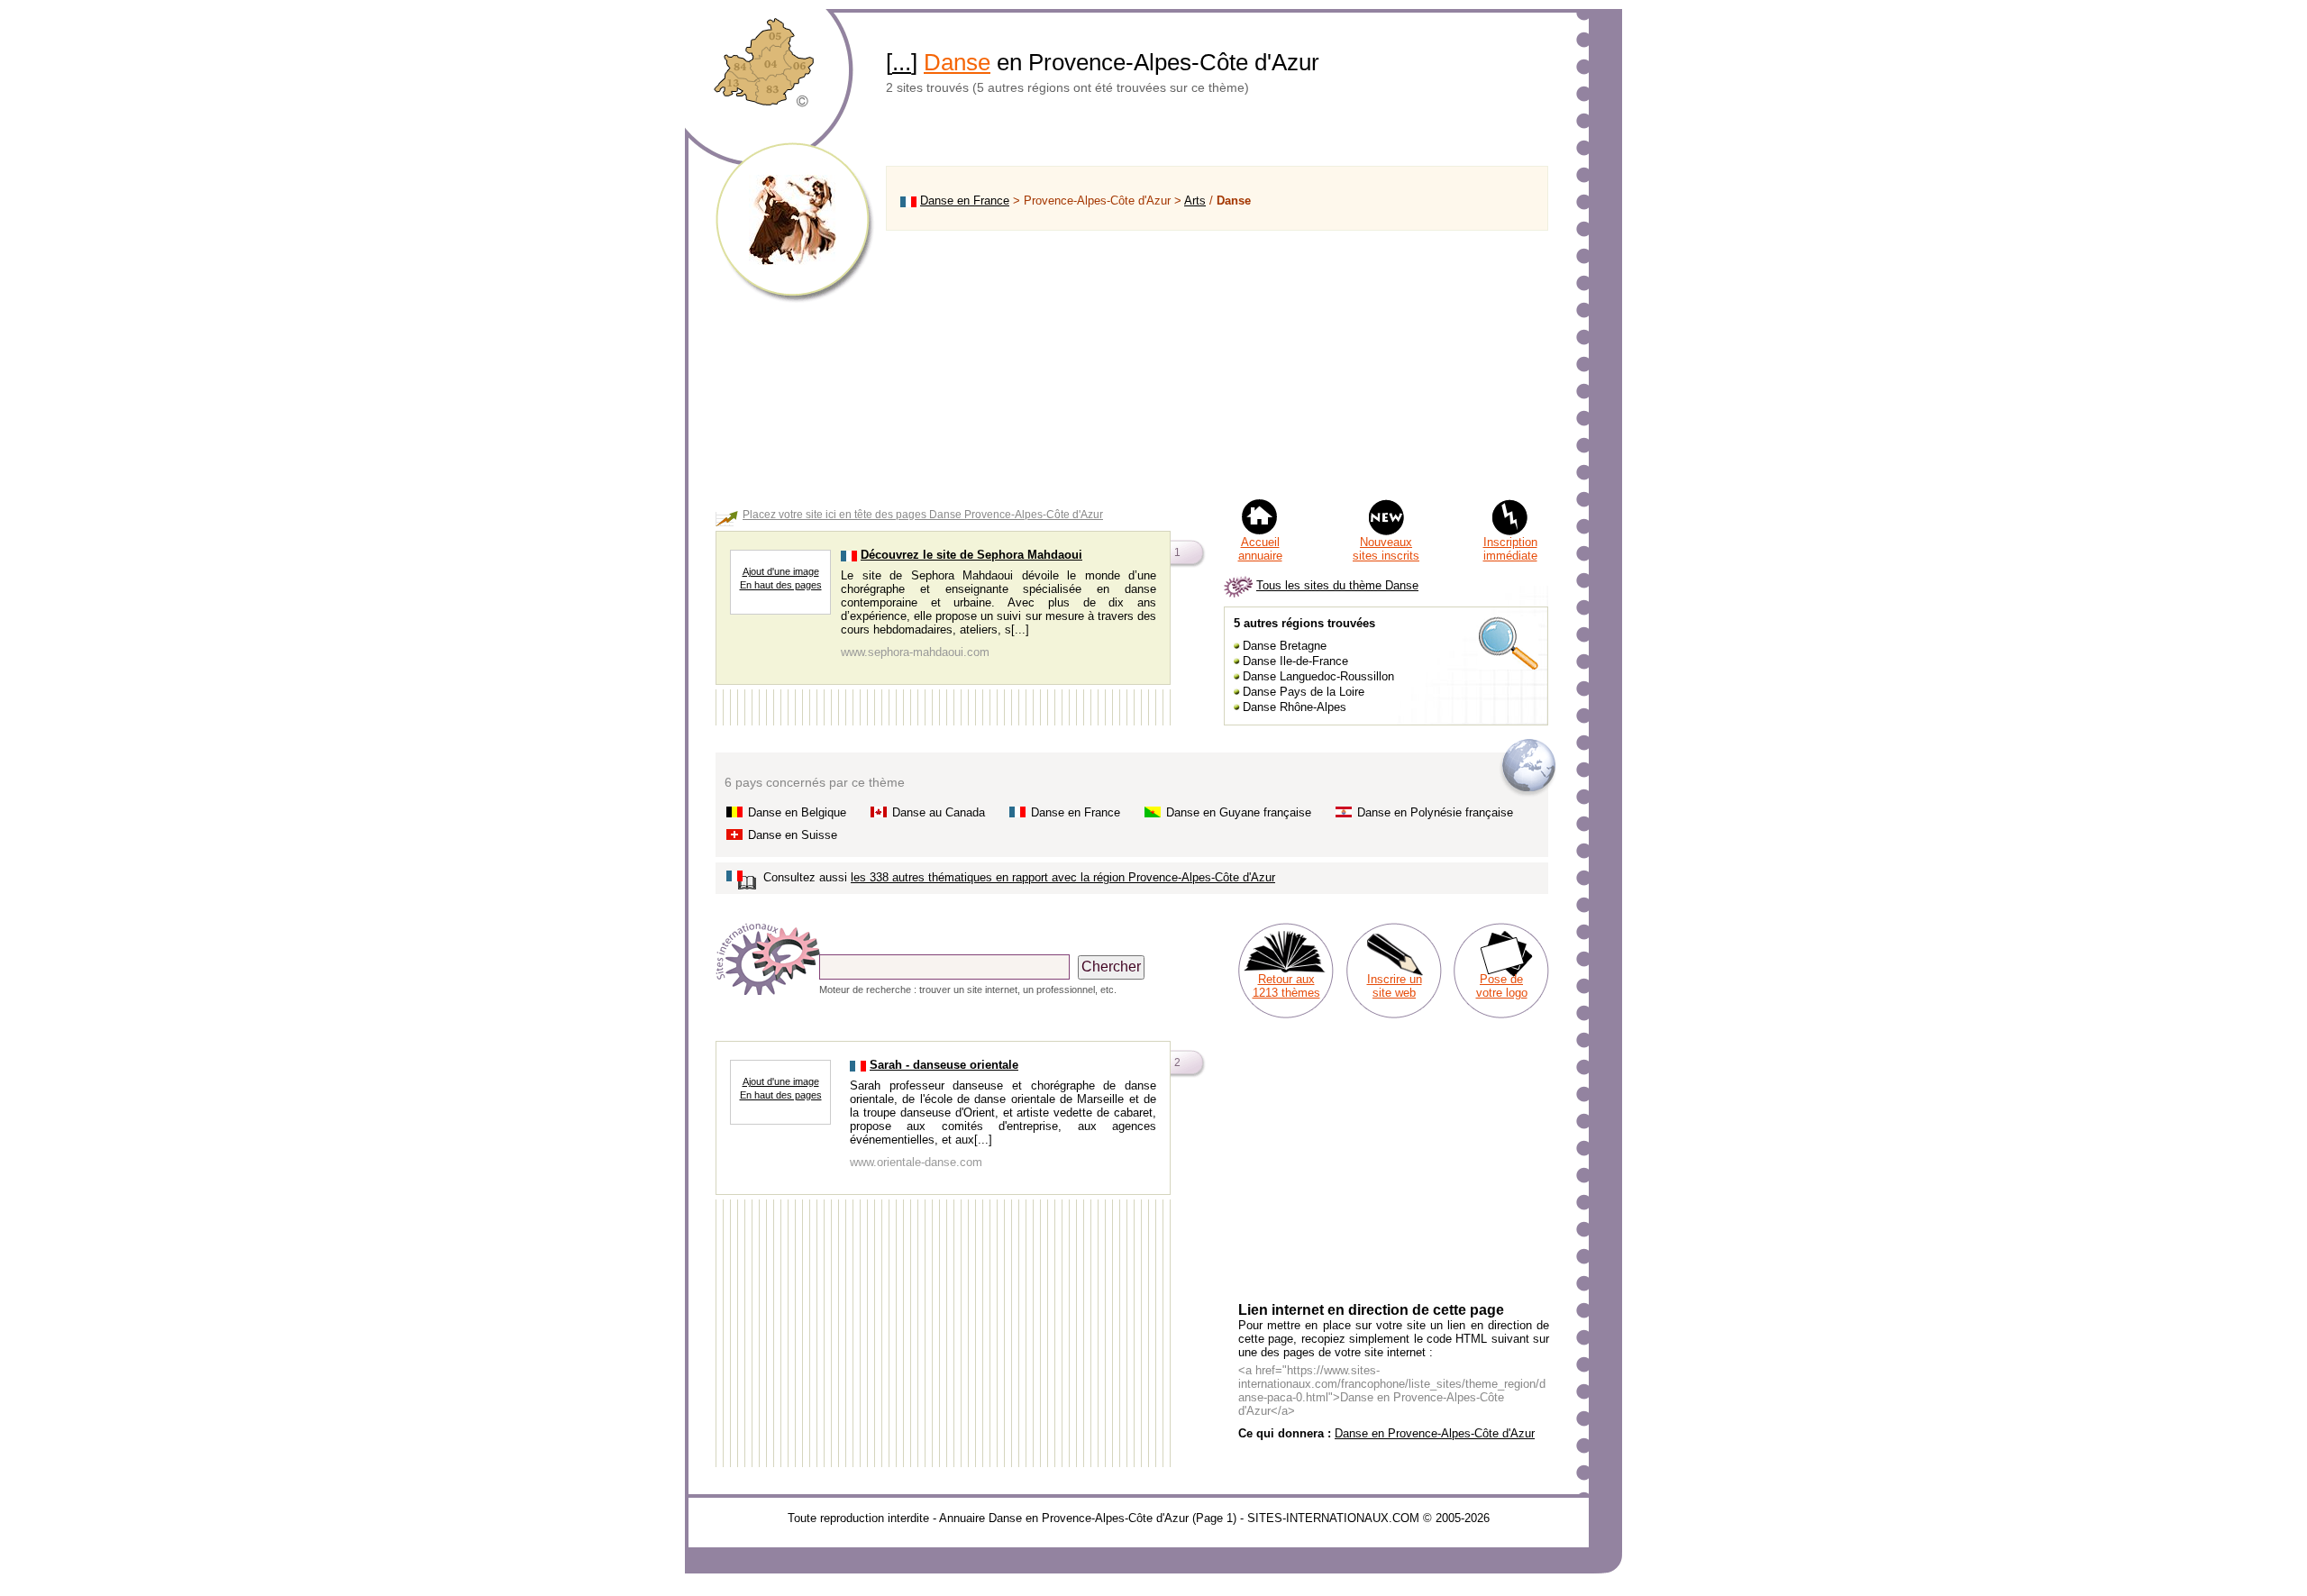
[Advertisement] (1217, 364)
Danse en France (965, 201)
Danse (957, 62)
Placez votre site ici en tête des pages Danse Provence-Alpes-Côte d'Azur (923, 515)
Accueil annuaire (1260, 549)
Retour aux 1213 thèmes (1286, 986)
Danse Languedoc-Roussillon (1318, 676)
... (902, 62)
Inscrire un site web (1395, 986)
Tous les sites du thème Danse (1337, 585)
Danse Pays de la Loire (1304, 692)
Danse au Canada (939, 812)
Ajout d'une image (781, 571)
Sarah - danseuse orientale (944, 1065)
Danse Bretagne (1285, 646)
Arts (1195, 201)
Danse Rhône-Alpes (1295, 707)
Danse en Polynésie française (1435, 812)
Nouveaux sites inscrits (1386, 549)
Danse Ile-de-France (1295, 661)
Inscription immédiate (1510, 549)
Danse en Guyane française (1239, 812)
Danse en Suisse (793, 835)
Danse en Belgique (797, 812)
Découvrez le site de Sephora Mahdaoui (971, 555)
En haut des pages (781, 585)
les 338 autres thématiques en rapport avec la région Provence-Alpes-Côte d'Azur (1063, 877)
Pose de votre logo (1502, 986)
